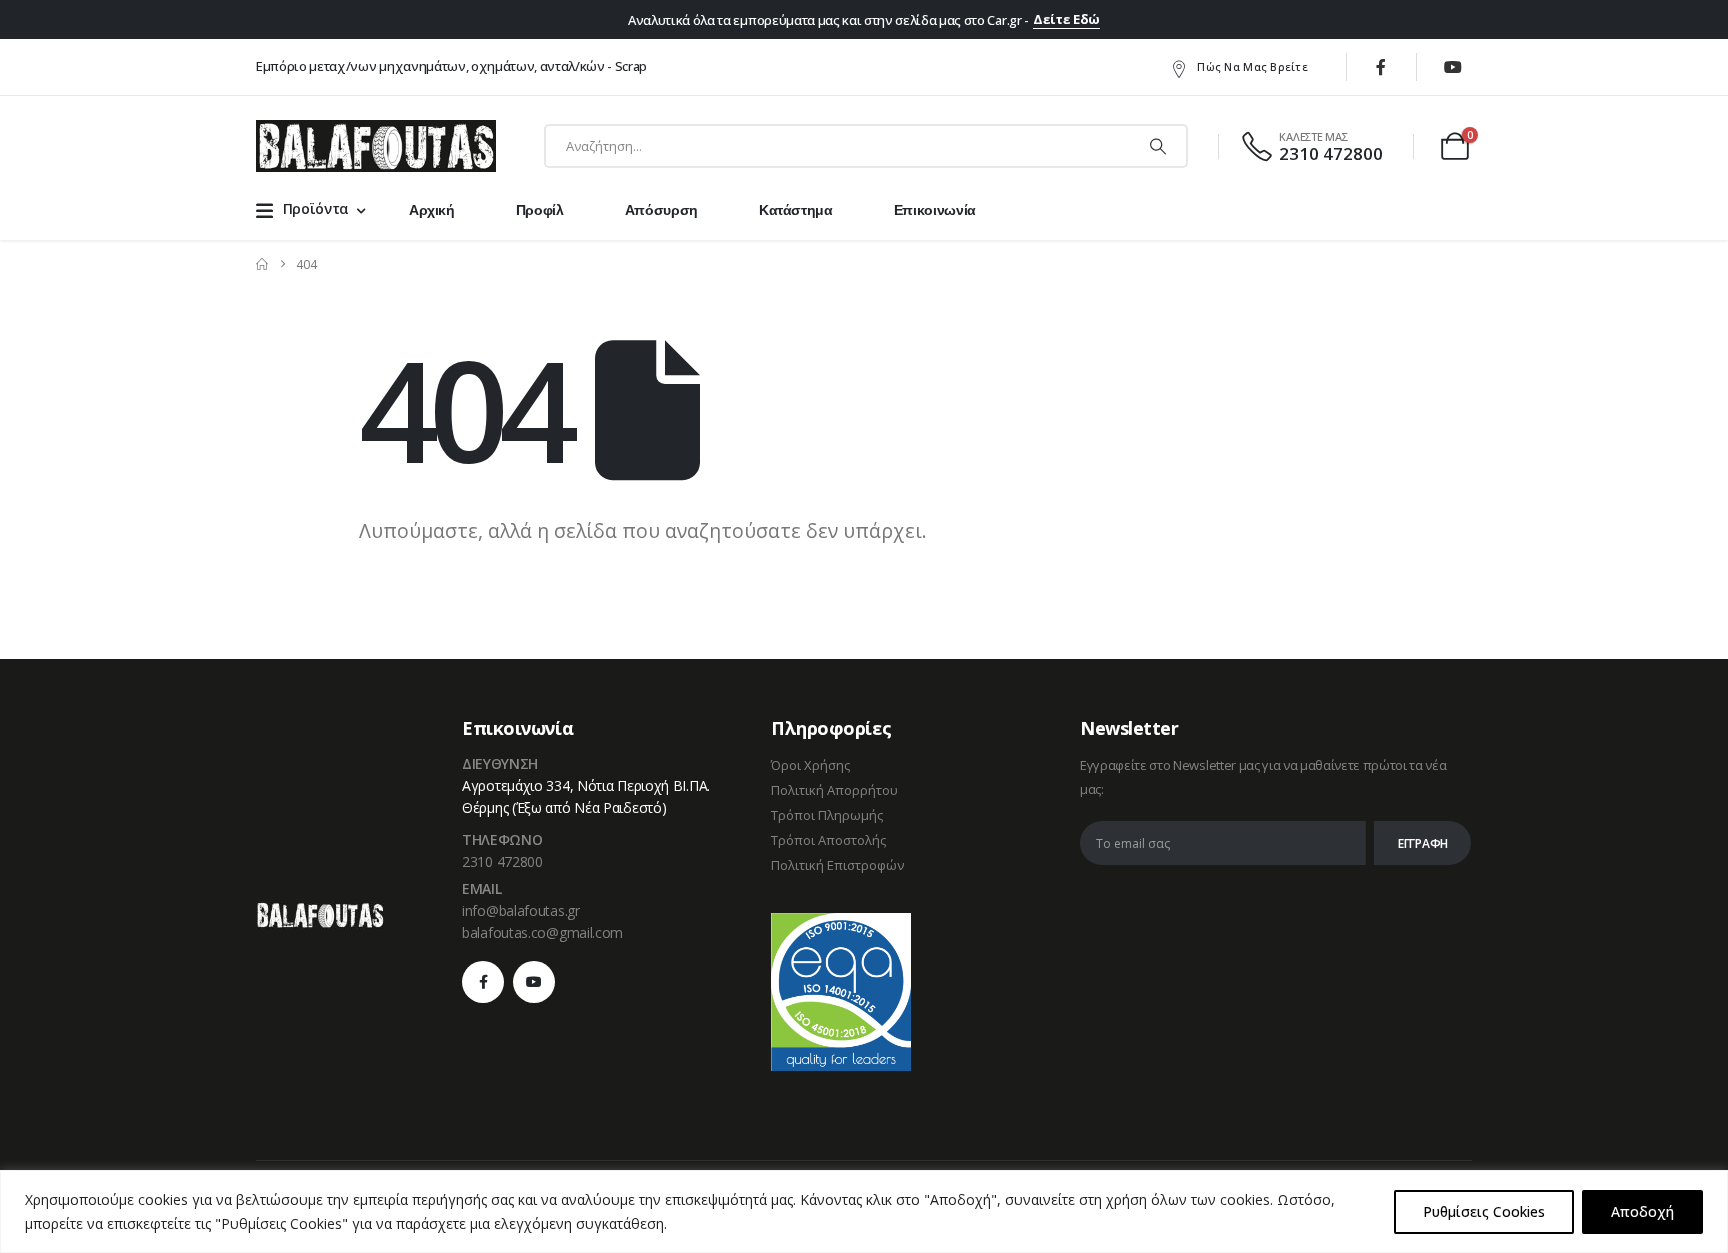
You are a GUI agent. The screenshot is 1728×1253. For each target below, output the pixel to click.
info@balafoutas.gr (521, 910)
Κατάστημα (796, 210)
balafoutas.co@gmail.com (542, 932)
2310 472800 (502, 861)
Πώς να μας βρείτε (1252, 66)
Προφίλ (540, 210)
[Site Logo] (376, 146)
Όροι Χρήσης (810, 765)
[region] (864, 1211)
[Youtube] (1453, 67)
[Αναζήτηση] (1158, 146)
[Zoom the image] (320, 913)
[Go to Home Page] (262, 264)
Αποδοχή (1642, 1211)
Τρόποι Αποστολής (828, 840)
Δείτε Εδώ (1066, 19)
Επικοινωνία (935, 210)
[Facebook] (1381, 67)
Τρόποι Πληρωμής (827, 815)
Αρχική (432, 210)
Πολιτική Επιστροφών (837, 865)
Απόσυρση (661, 210)
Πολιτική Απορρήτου (834, 790)
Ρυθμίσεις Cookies (1484, 1211)
